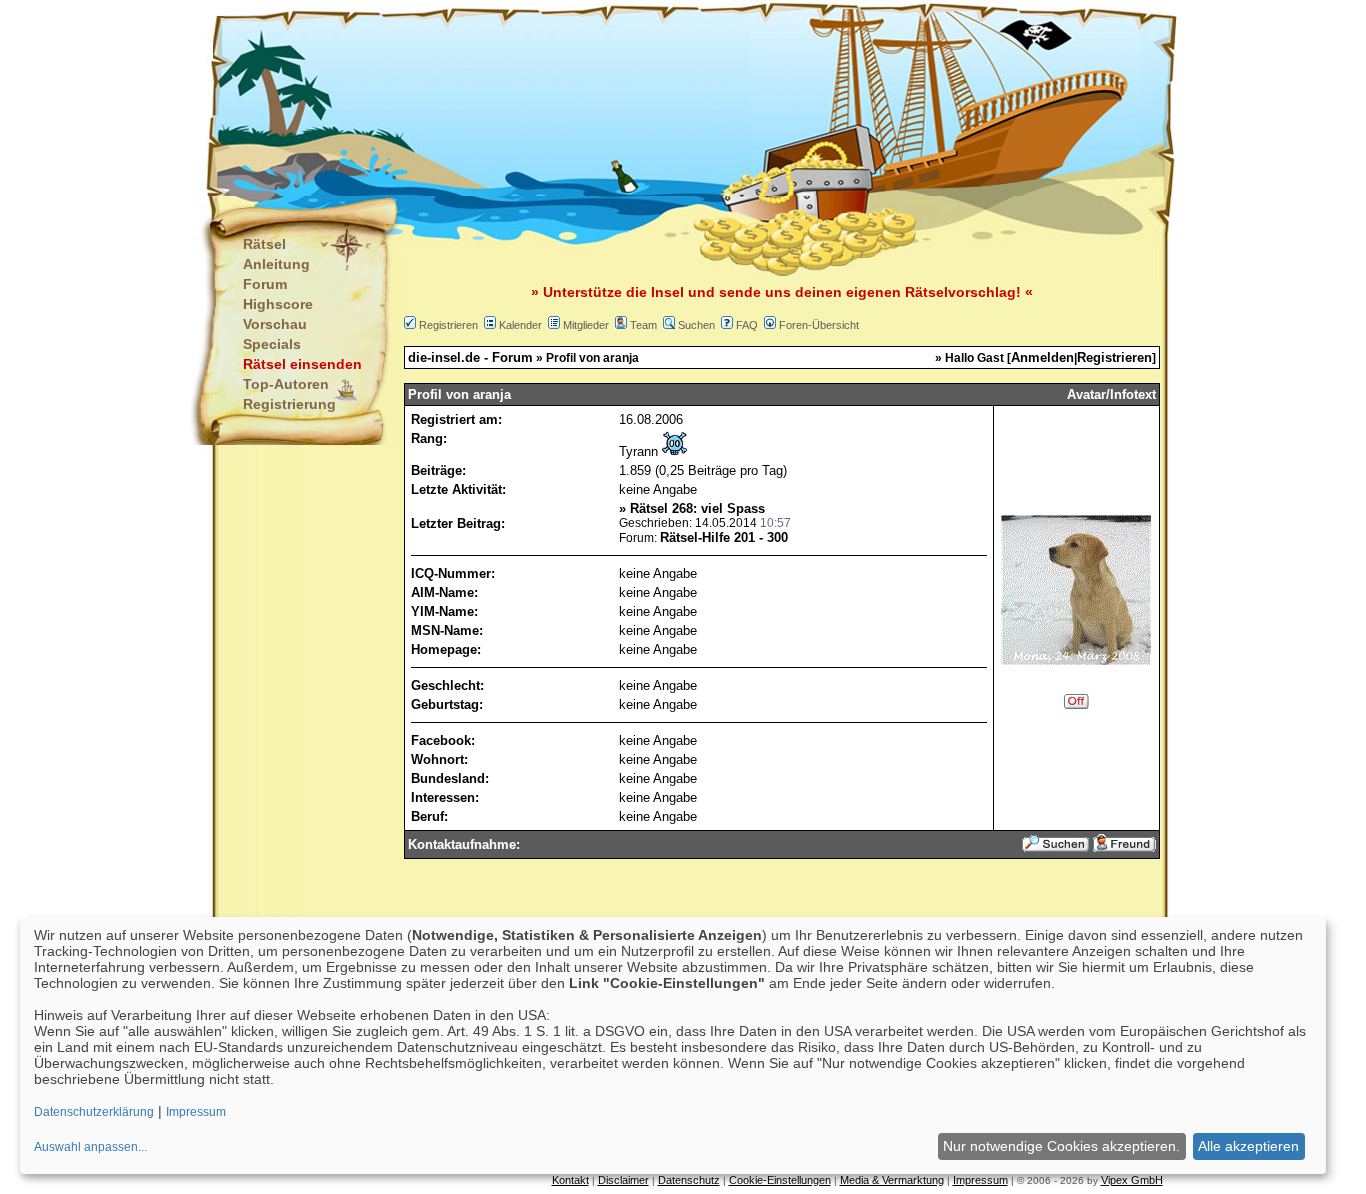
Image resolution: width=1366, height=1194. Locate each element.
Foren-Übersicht (819, 325)
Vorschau (275, 324)
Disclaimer (623, 1180)
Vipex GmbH (1132, 1180)
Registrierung (289, 404)
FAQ (747, 325)
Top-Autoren (286, 384)
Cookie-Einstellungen (780, 1180)
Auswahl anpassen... (90, 1147)
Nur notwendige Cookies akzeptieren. (1061, 1146)
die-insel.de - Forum (470, 357)
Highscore (278, 304)
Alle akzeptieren (1248, 1146)
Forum (265, 284)
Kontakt (570, 1180)
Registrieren (448, 325)
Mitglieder (586, 325)
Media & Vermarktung (892, 1180)
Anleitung (276, 264)
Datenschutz (689, 1180)
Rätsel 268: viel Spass (697, 508)
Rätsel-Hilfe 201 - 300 (724, 537)
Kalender (520, 325)
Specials (272, 344)
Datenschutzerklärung (94, 1112)
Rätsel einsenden (302, 364)
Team (643, 325)
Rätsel (264, 244)
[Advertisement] (584, 100)
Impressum (980, 1180)
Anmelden (1042, 357)
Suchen (696, 325)
